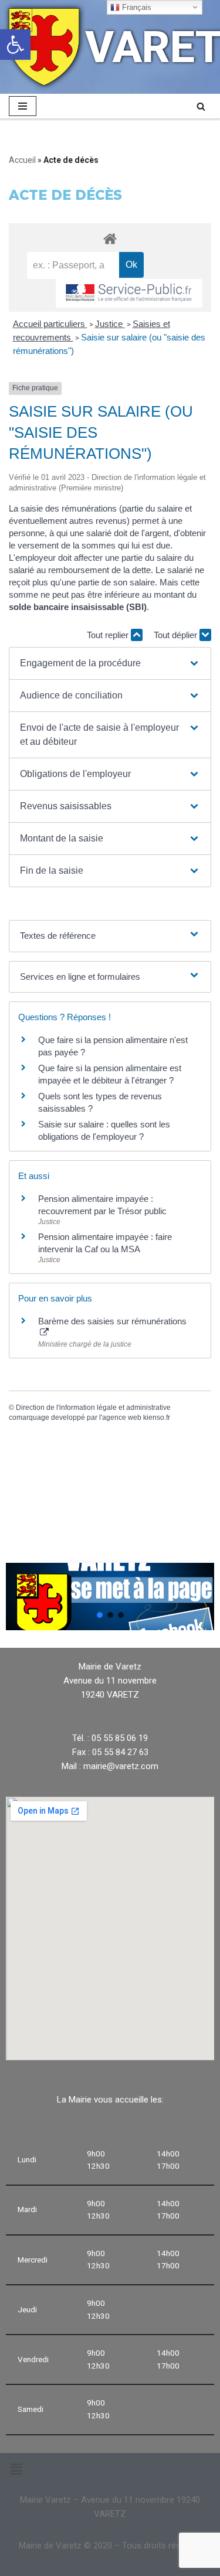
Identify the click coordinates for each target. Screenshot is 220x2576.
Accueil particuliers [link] (50, 324)
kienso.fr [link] (157, 1418)
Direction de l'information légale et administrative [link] (93, 1408)
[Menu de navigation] (23, 106)
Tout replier (109, 635)
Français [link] (136, 7)
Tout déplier (177, 635)
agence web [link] (122, 1418)
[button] (110, 663)
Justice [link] (110, 324)
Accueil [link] (22, 160)
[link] (15, 45)
